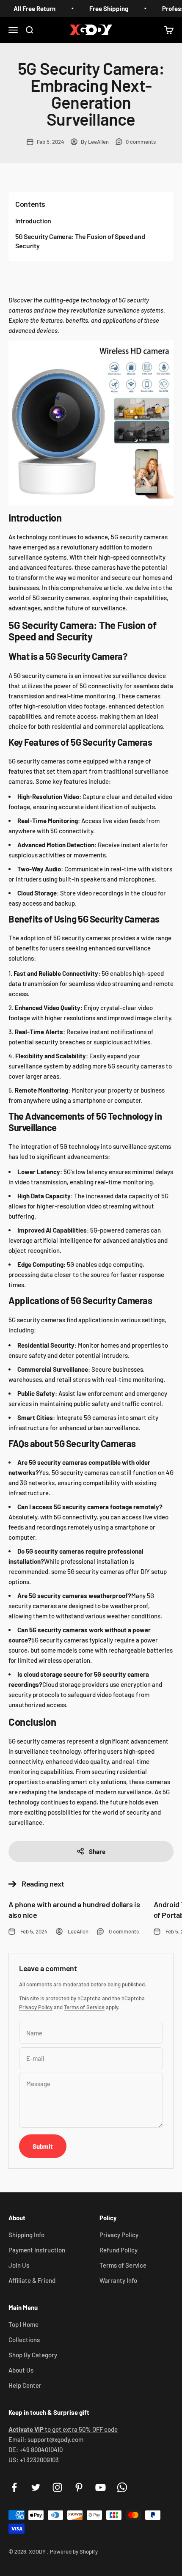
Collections (24, 2340)
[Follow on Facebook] (14, 2487)
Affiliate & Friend (32, 2280)
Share (97, 1851)
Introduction (33, 221)
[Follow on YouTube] (101, 2487)
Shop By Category (33, 2355)
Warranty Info (118, 2280)
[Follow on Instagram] (57, 2487)
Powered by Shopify (74, 2551)
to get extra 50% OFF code (63, 2429)
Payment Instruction (37, 2250)
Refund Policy (119, 2250)
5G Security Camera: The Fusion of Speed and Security (80, 241)
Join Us (19, 2265)
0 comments (141, 142)
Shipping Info (26, 2235)
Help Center (25, 2385)
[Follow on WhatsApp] (122, 2487)
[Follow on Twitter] (36, 2487)
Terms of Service (84, 2007)
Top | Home (23, 2324)
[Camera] (91, 423)
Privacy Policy (36, 2007)
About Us (21, 2370)
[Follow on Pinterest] (79, 2487)
